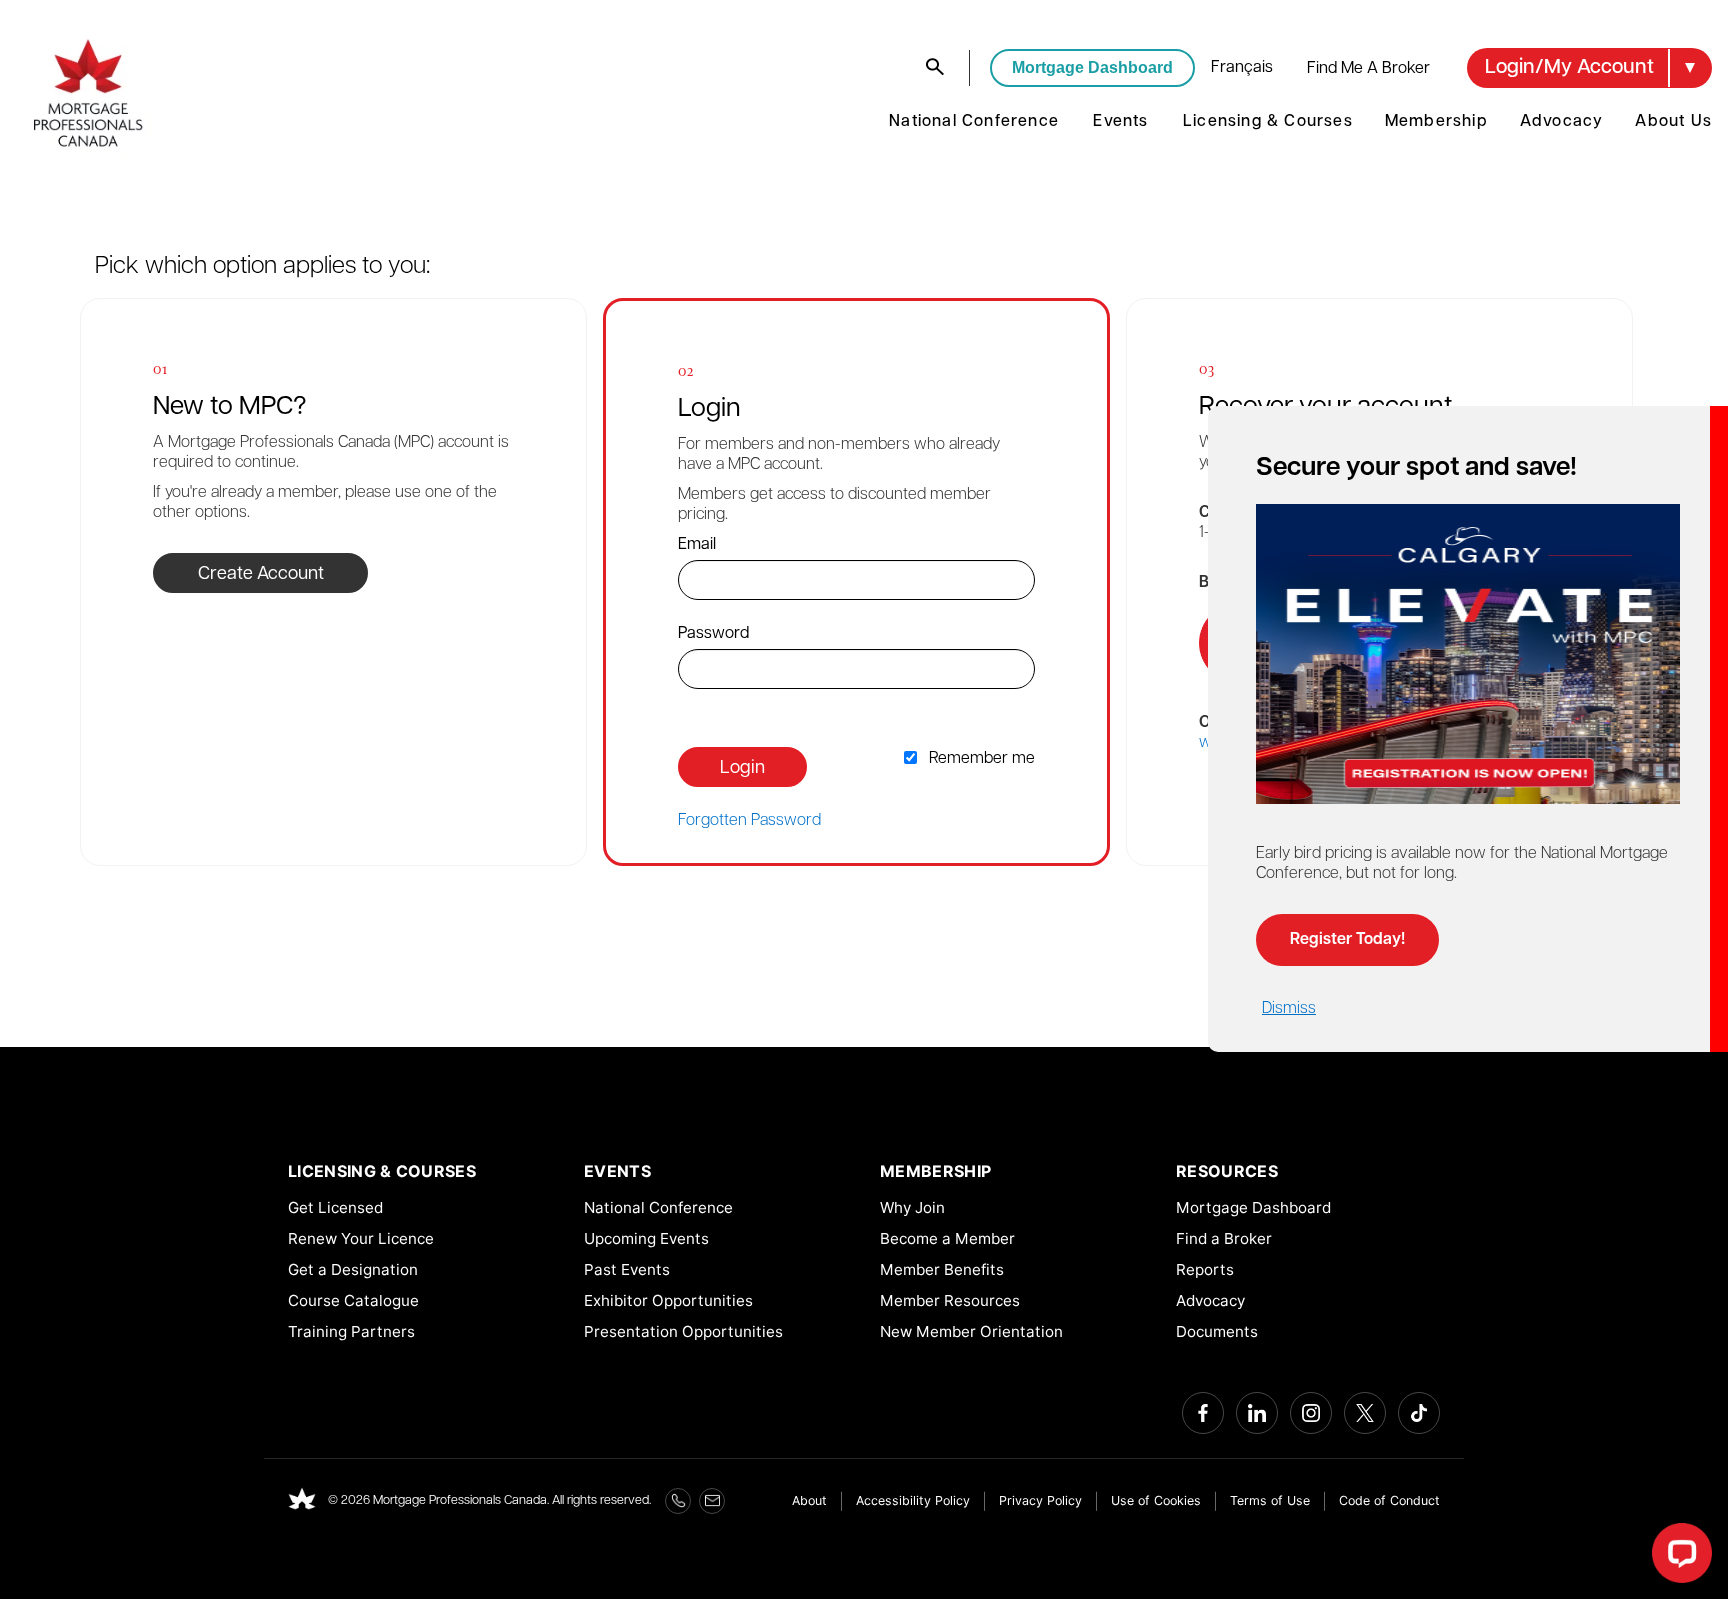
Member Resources (950, 1300)
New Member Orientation (971, 1331)
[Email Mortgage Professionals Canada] (712, 1501)
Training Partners (351, 1331)
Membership (1436, 122)
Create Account (261, 575)
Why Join (912, 1207)
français (1242, 68)
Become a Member (947, 1238)
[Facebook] (1203, 1413)
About (809, 1500)
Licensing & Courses (1268, 122)
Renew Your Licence (361, 1238)
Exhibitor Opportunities (668, 1300)
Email (697, 545)
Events (1120, 122)
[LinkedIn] (1257, 1413)
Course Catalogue (353, 1300)
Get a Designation (353, 1269)
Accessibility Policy (913, 1500)
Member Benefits (942, 1269)
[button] (1589, 68)
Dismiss (1289, 1009)
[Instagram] (1311, 1413)
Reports (1205, 1269)
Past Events (627, 1269)
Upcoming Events (646, 1238)
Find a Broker (1224, 1238)
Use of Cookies (1156, 1500)
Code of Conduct (1389, 1500)
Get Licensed (335, 1207)
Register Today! (1347, 940)
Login (742, 769)
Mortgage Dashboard (1092, 67)
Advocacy (1562, 122)
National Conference (974, 122)
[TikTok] (1419, 1413)
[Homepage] (302, 1501)
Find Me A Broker (1368, 69)
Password (713, 634)
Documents (1217, 1331)
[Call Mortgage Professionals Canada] (678, 1501)
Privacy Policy (1040, 1500)
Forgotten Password (749, 821)
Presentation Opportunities (683, 1331)
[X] (1365, 1413)
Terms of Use (1270, 1500)
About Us (1673, 122)
